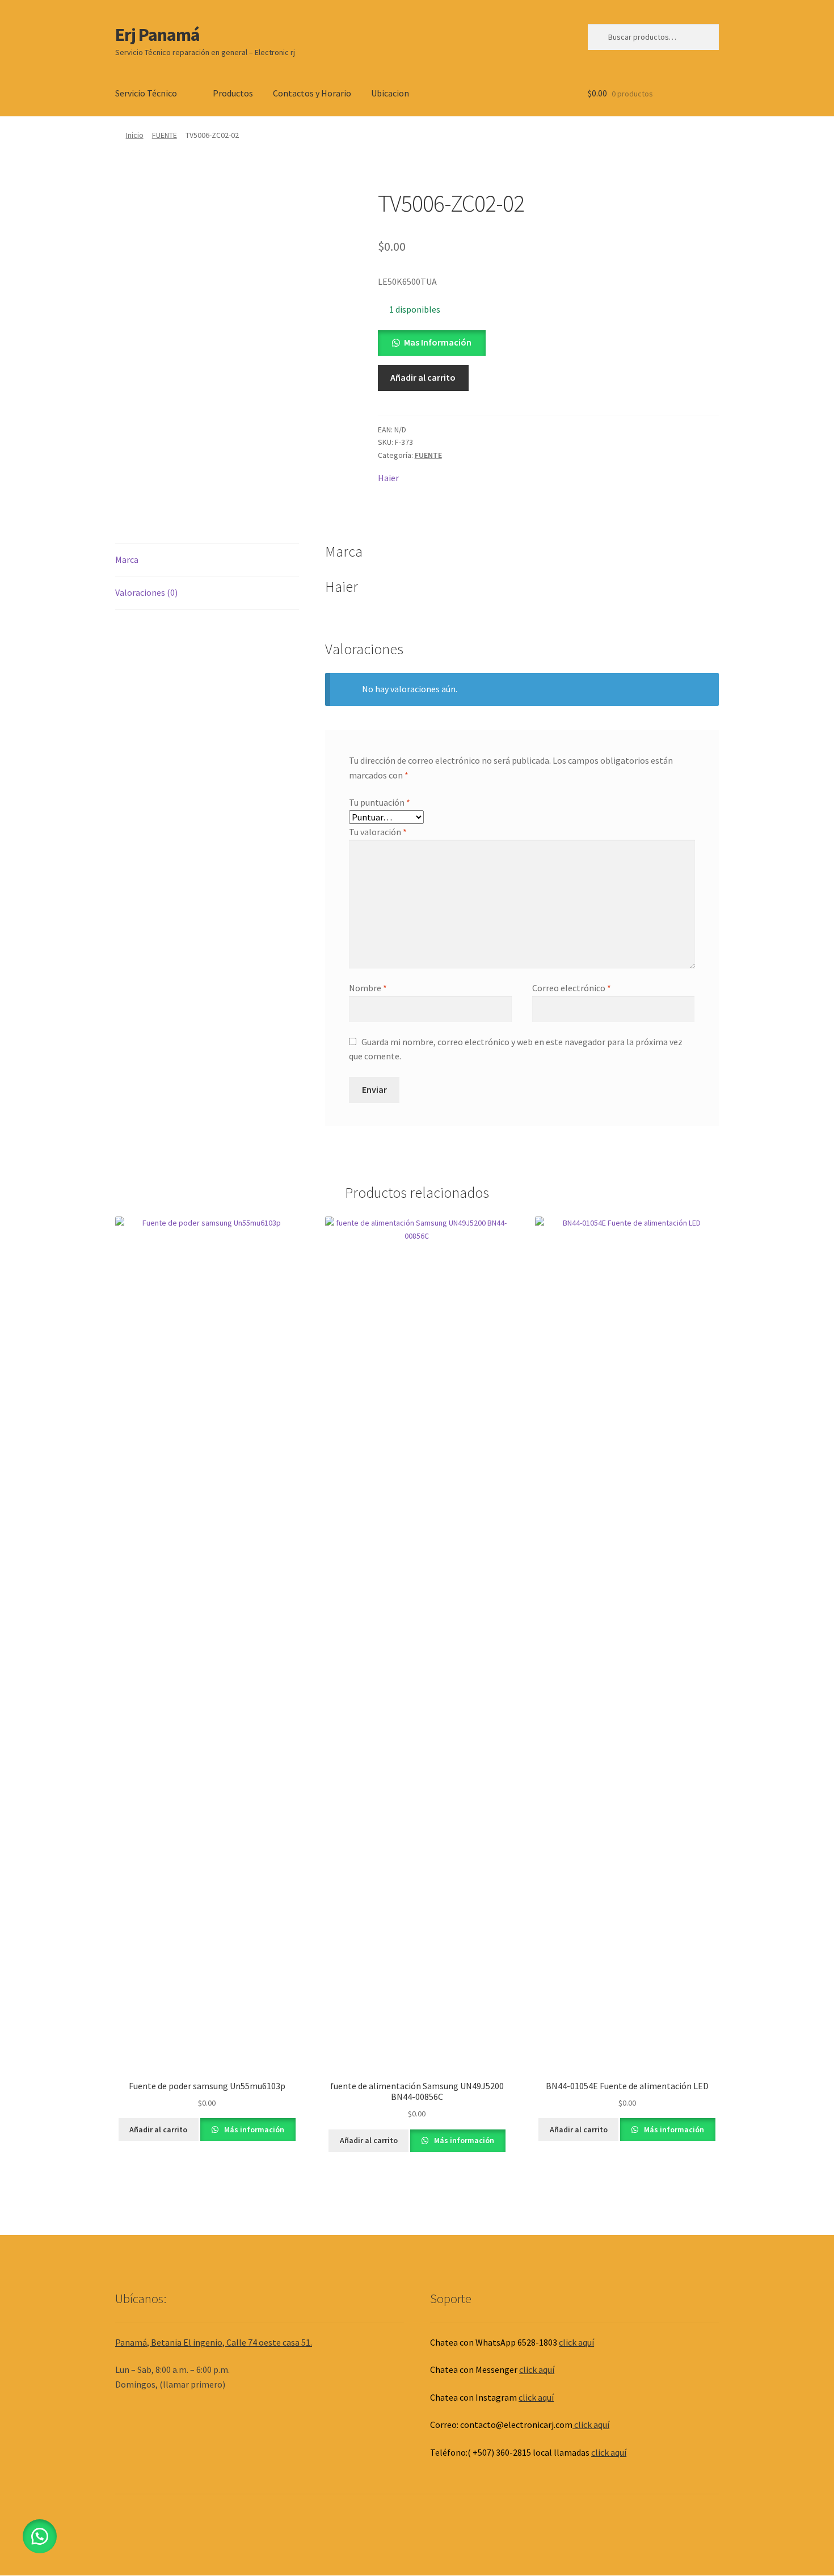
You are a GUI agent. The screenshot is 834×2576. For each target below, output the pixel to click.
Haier (388, 478)
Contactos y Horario (312, 93)
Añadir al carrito (423, 377)
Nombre (368, 988)
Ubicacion (390, 93)
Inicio (135, 135)
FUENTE (165, 135)
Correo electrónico (572, 988)
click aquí (576, 2342)
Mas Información (438, 342)
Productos (233, 93)
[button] (432, 342)
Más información (253, 2129)
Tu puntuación (380, 802)
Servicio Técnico (146, 93)
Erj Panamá (157, 35)
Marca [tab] (127, 559)
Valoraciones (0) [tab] (146, 592)
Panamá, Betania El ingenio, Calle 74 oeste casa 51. (214, 2342)
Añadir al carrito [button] (158, 2129)
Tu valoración (378, 832)
